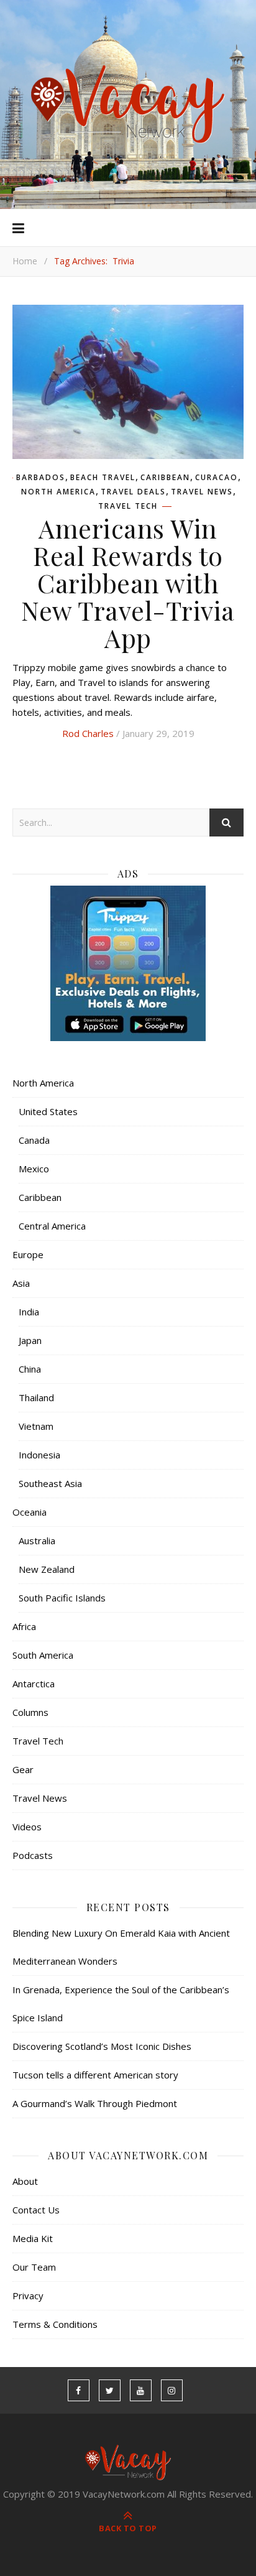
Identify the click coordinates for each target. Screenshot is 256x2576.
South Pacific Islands (62, 1598)
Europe (28, 1254)
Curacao (217, 478)
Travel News (202, 492)
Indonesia (39, 1455)
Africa (24, 1626)
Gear (23, 1769)
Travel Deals (133, 492)
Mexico (34, 1169)
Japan (30, 1340)
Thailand (36, 1397)
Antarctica (34, 1684)
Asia (21, 1283)
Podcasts (33, 1855)
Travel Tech (128, 506)
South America (43, 1655)
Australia (37, 1541)
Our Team (34, 2267)
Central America (52, 1226)
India (29, 1312)
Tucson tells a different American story (95, 2075)
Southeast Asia (50, 1483)
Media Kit (33, 2238)
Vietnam (36, 1426)
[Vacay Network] (128, 104)
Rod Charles (88, 733)
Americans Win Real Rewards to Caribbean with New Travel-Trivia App (128, 583)
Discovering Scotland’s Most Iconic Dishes (102, 2046)
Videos (27, 1827)
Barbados (41, 478)
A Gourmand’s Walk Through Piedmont (95, 2103)
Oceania (30, 1512)
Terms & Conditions (55, 2324)
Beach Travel (103, 478)
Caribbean (165, 478)
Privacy (28, 2296)
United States (48, 1111)
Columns (30, 1712)
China (30, 1369)
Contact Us (36, 2210)
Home (25, 261)
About (25, 2181)
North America (58, 492)
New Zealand (47, 1569)
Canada (34, 1140)
